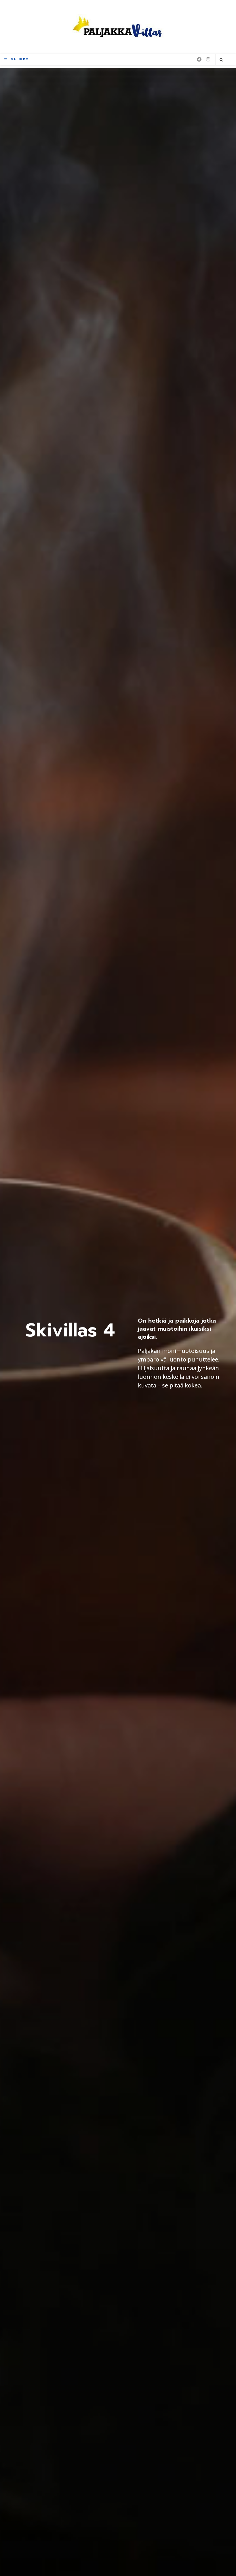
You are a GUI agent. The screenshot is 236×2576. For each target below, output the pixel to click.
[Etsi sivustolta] (221, 60)
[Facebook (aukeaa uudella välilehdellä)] (199, 59)
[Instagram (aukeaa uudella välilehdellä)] (208, 59)
